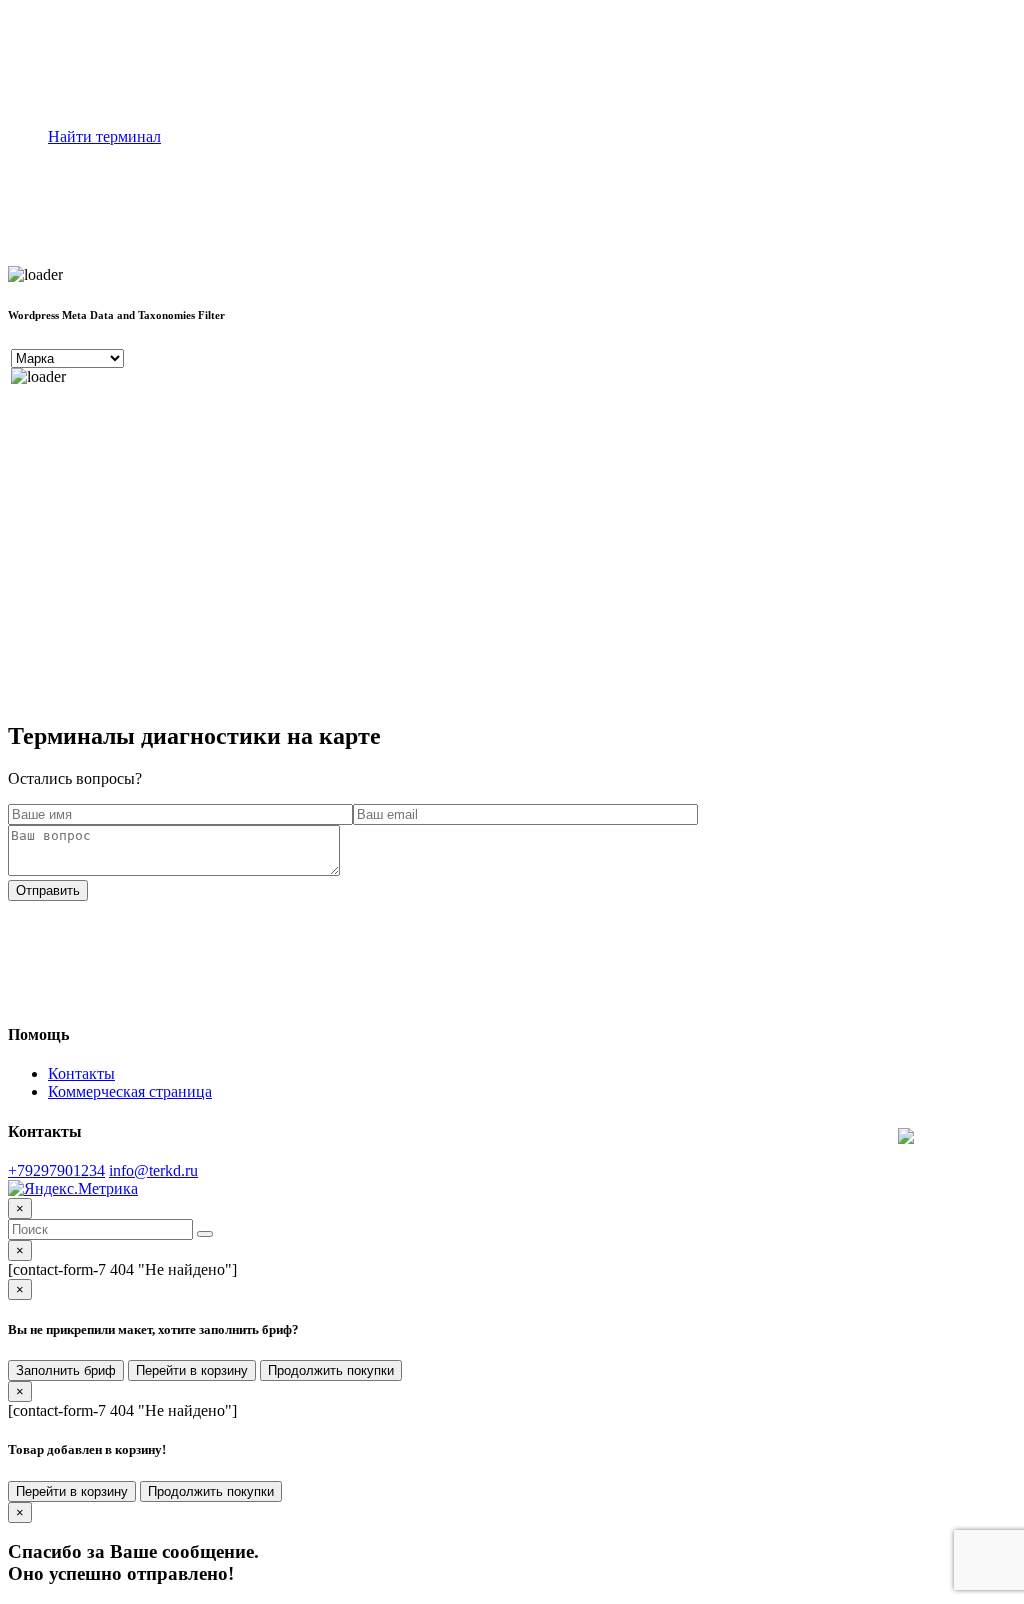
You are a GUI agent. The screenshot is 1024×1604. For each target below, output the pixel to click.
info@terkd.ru (153, 1170)
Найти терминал (104, 136)
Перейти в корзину (192, 1370)
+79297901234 (56, 1170)
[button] (205, 1234)
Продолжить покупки (331, 1370)
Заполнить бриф (66, 1370)
